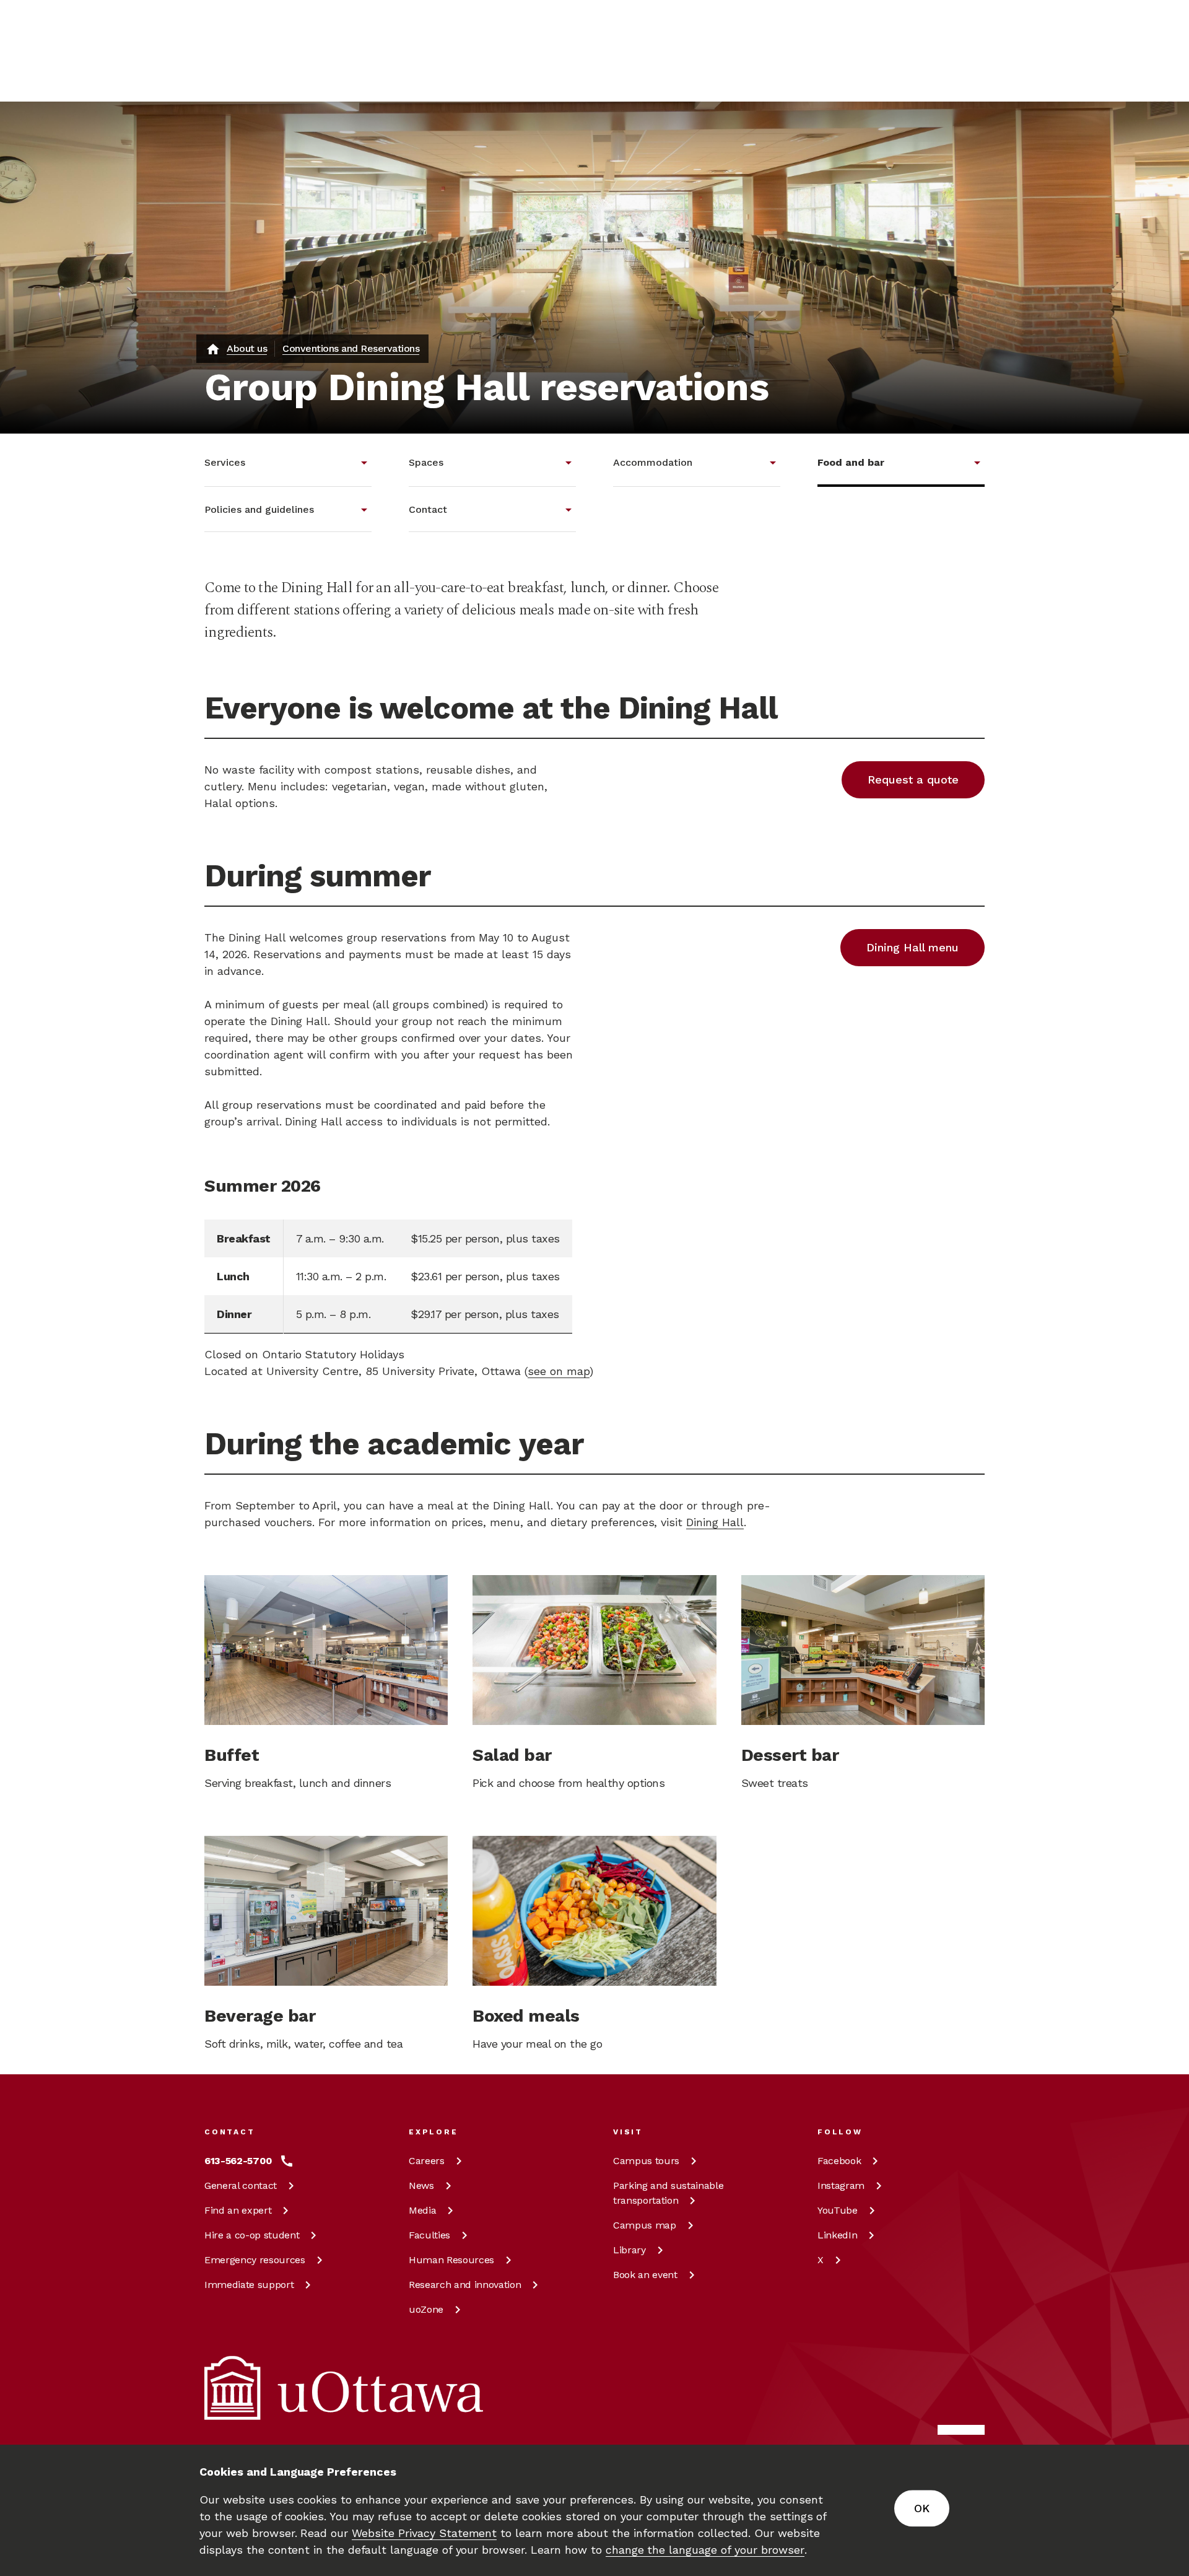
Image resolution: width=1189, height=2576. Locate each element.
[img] (253, 28)
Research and (465, 2285)
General (241, 2185)
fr (916, 78)
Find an (238, 2210)
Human (451, 2260)
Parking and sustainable (668, 2193)
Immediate (249, 2285)
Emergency (255, 2260)
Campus (646, 2161)
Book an (645, 2275)
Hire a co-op (252, 2235)
